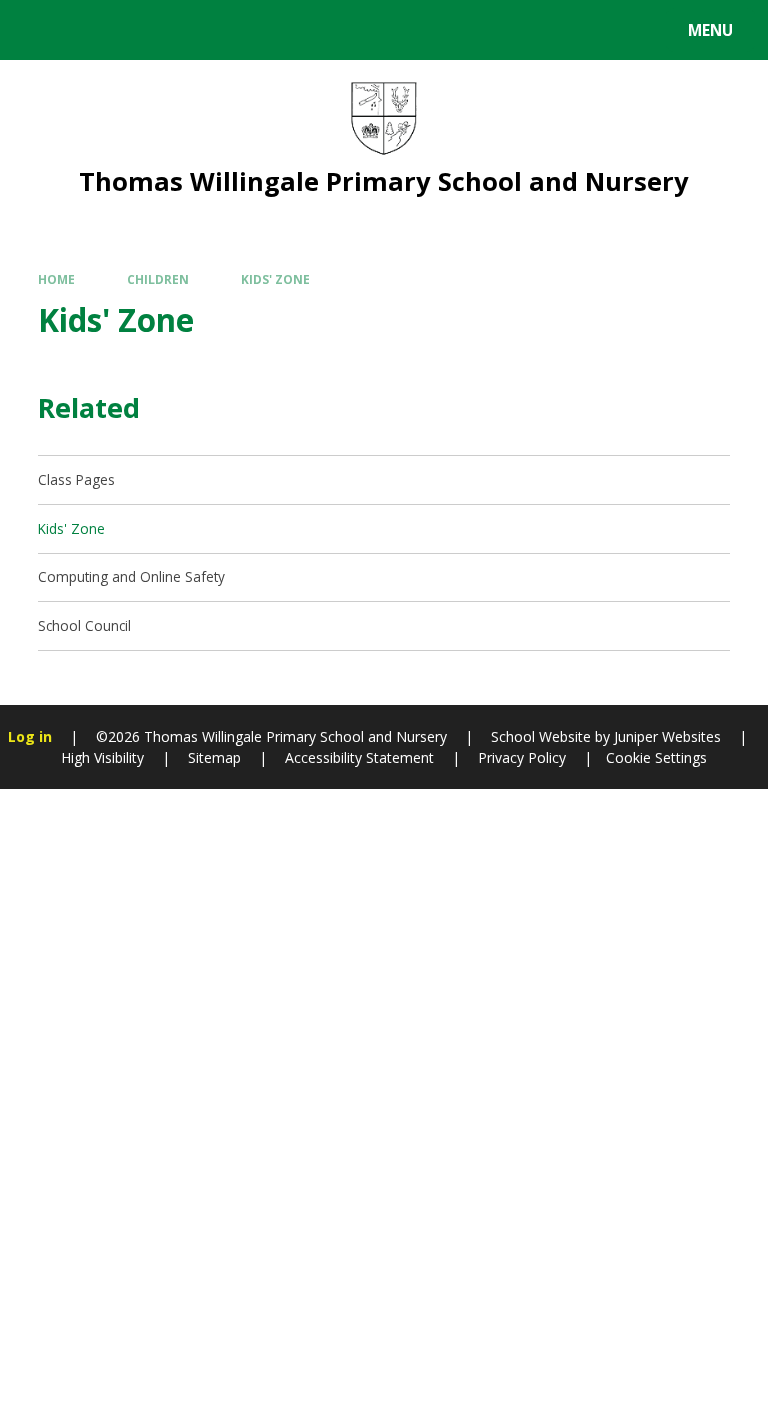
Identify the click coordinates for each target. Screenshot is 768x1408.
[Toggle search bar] (39, 30)
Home (56, 279)
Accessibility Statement (359, 757)
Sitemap (214, 757)
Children (158, 279)
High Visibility (102, 757)
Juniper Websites (665, 736)
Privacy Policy (522, 757)
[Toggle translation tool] (90, 30)
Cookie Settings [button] (656, 757)
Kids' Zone (275, 279)
